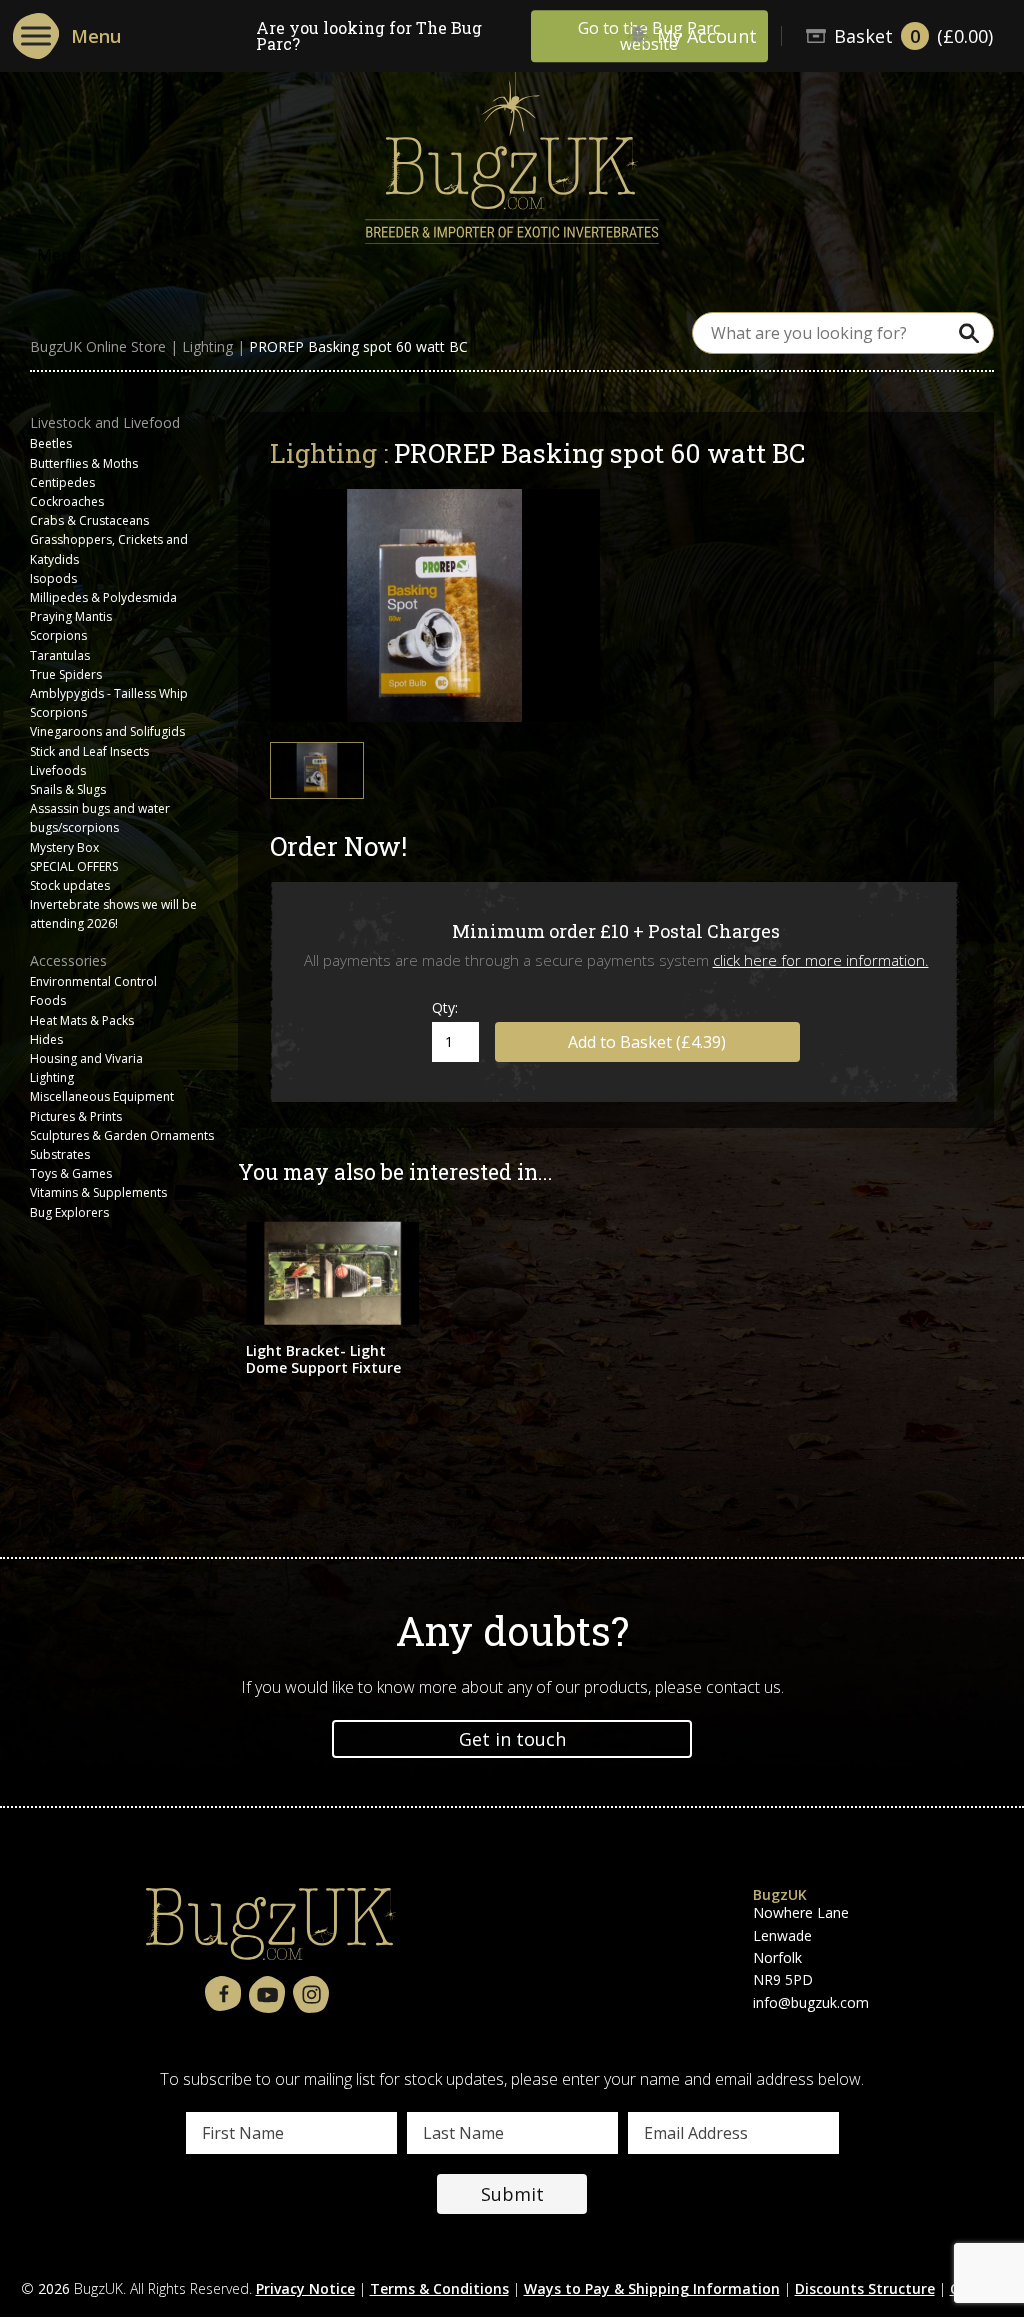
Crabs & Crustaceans (89, 520)
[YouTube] (267, 1995)
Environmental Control (93, 981)
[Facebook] (223, 1994)
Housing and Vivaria (86, 1058)
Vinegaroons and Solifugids (107, 731)
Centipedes (62, 482)
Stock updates (70, 885)
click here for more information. (821, 960)
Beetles (51, 443)
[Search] (969, 332)
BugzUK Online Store (98, 347)
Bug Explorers (69, 1212)
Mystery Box (64, 847)
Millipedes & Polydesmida (103, 597)
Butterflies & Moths (84, 463)
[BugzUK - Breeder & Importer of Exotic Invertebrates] (512, 151)
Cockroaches (67, 501)
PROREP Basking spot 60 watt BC (358, 347)
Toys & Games (71, 1173)
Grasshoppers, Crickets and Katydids (109, 549)
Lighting (207, 347)
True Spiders (66, 674)
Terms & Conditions (439, 2288)
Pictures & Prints (76, 1116)
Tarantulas (60, 655)
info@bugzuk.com (811, 2002)
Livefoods (58, 770)
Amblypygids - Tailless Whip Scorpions (109, 703)
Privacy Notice (305, 2288)
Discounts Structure (865, 2288)
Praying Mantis (71, 616)
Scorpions (58, 635)
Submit (512, 2194)
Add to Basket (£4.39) (647, 1042)
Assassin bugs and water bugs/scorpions (100, 818)
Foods (48, 1000)
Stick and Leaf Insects (89, 751)
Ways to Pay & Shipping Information (652, 2288)
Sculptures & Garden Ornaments (122, 1135)
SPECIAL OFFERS (74, 866)
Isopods (53, 578)
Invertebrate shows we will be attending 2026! (113, 914)
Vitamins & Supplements (98, 1192)
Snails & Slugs (68, 789)
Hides (46, 1039)
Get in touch (512, 1739)
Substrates (60, 1154)
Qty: (445, 1007)
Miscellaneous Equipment (102, 1096)
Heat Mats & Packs (82, 1020)
